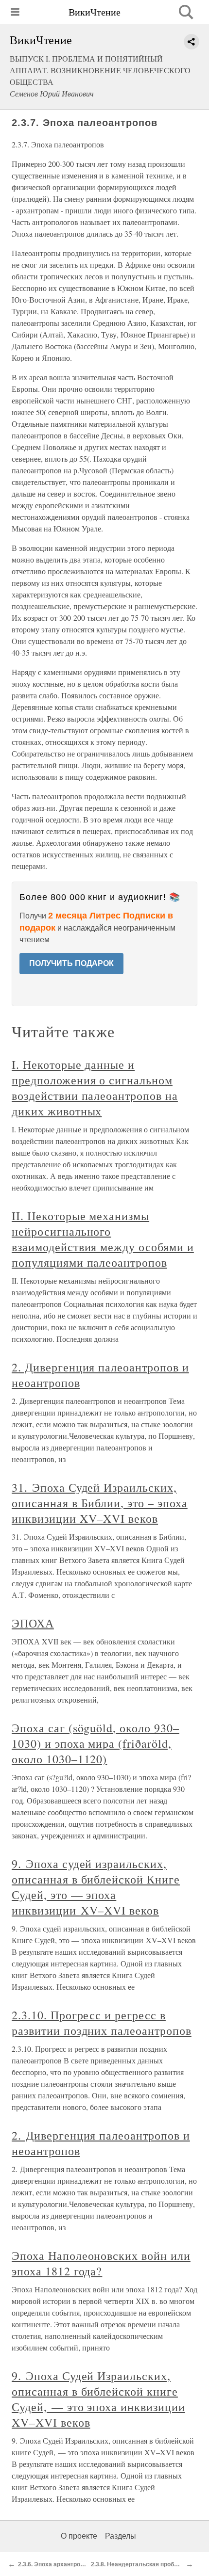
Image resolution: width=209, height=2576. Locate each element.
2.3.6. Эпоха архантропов (54, 2564)
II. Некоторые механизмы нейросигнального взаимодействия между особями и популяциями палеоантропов (103, 1239)
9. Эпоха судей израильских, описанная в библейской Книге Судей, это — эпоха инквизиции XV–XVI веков (96, 1887)
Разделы (121, 2536)
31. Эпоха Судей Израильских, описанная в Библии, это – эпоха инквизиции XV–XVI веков (100, 1503)
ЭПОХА (33, 1623)
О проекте (79, 2536)
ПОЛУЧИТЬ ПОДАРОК (71, 963)
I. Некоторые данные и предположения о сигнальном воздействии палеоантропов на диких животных (95, 1088)
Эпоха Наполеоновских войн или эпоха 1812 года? (101, 2263)
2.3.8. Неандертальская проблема (140, 2564)
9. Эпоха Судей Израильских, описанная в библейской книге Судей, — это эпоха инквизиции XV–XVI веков (98, 2399)
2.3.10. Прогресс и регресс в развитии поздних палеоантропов (102, 2023)
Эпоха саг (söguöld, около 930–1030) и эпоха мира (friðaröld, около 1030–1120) (96, 1743)
